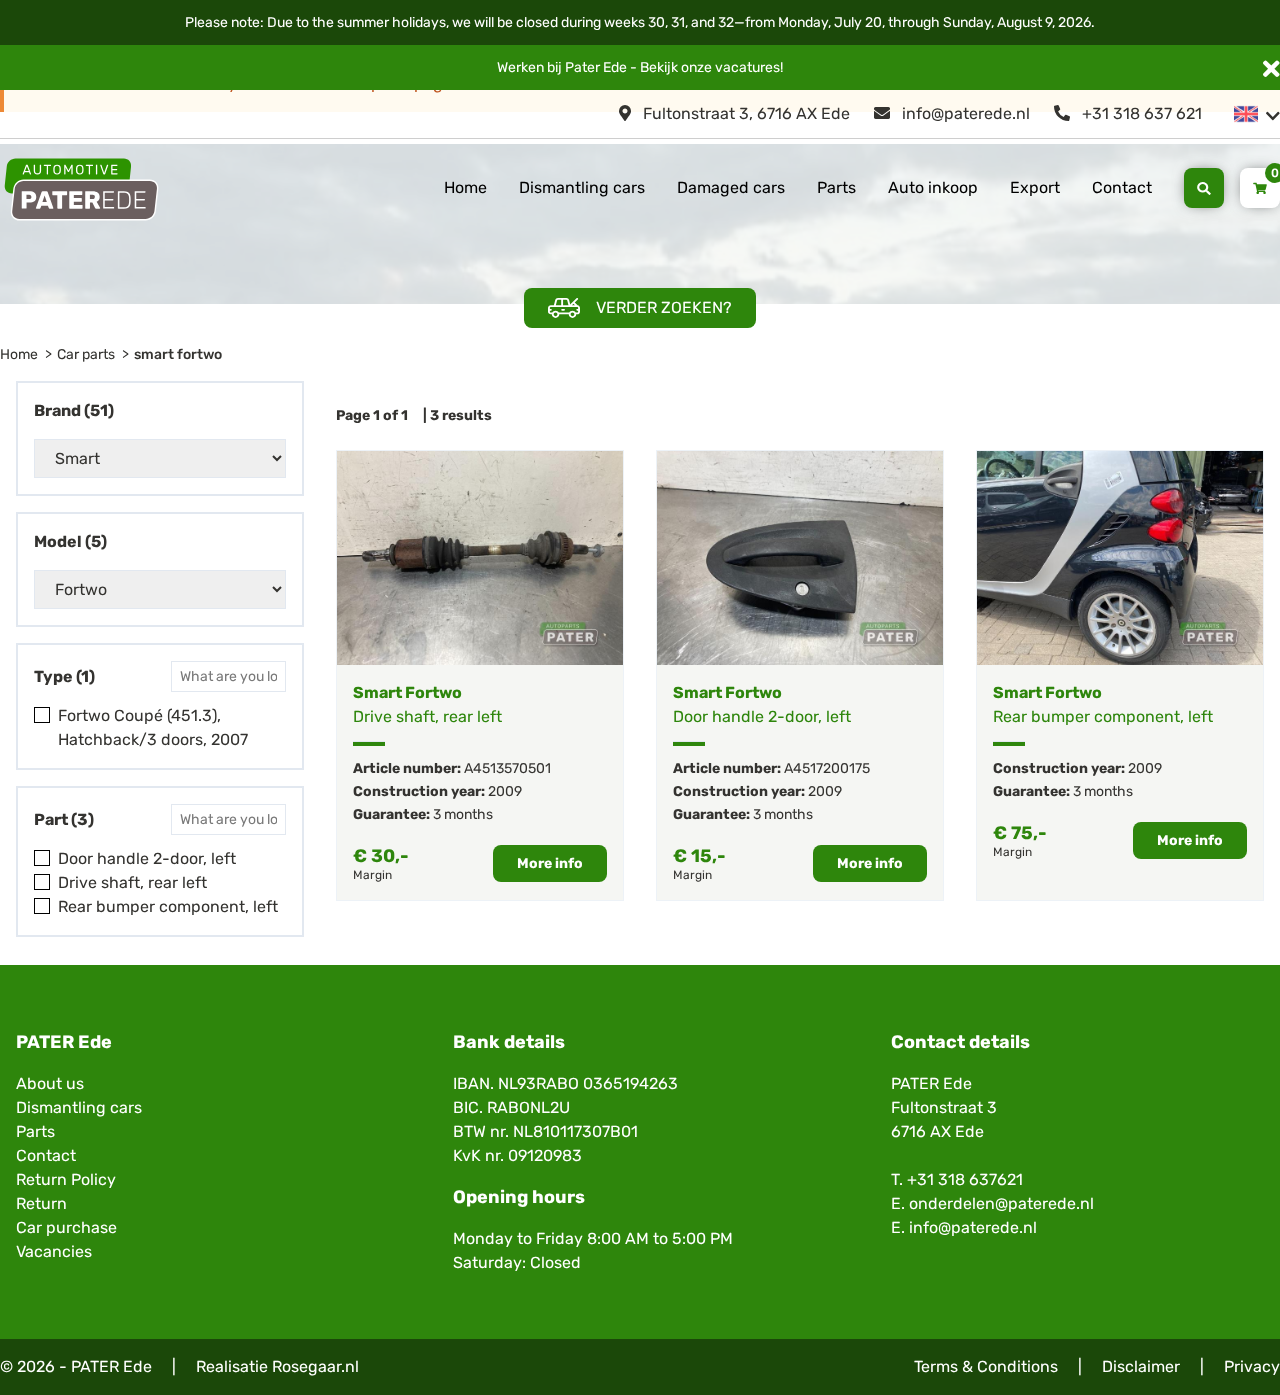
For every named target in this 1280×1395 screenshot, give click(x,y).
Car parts (86, 354)
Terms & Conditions (986, 1366)
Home (465, 187)
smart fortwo (178, 354)
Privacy (1252, 1366)
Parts (836, 187)
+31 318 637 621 (1140, 113)
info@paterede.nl (964, 113)
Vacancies (54, 1251)
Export (1035, 187)
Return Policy (66, 1179)
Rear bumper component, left (168, 906)
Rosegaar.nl (315, 1366)
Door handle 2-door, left (147, 858)
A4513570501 (507, 768)
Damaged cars (731, 187)
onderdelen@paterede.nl (1001, 1203)
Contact (1122, 187)
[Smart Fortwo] (480, 558)
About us (50, 1083)
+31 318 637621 (965, 1179)
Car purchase (66, 1227)
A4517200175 (827, 768)
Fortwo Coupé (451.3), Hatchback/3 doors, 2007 (153, 727)
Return (41, 1203)
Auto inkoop (933, 187)
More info (550, 863)
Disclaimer (1141, 1366)
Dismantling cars (582, 187)
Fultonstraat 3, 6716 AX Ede (744, 113)
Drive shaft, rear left (132, 882)
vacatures (747, 67)
